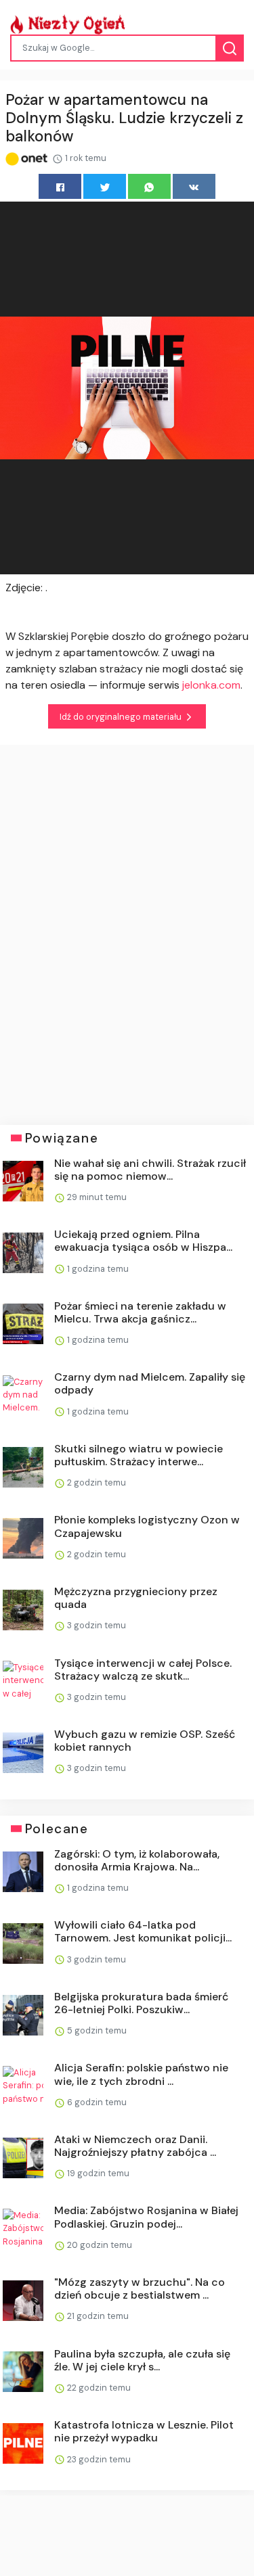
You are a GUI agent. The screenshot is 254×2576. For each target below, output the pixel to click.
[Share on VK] (194, 186)
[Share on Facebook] (60, 186)
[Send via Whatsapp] (149, 186)
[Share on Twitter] (105, 186)
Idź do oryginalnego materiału (122, 717)
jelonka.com (211, 685)
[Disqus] (127, 925)
